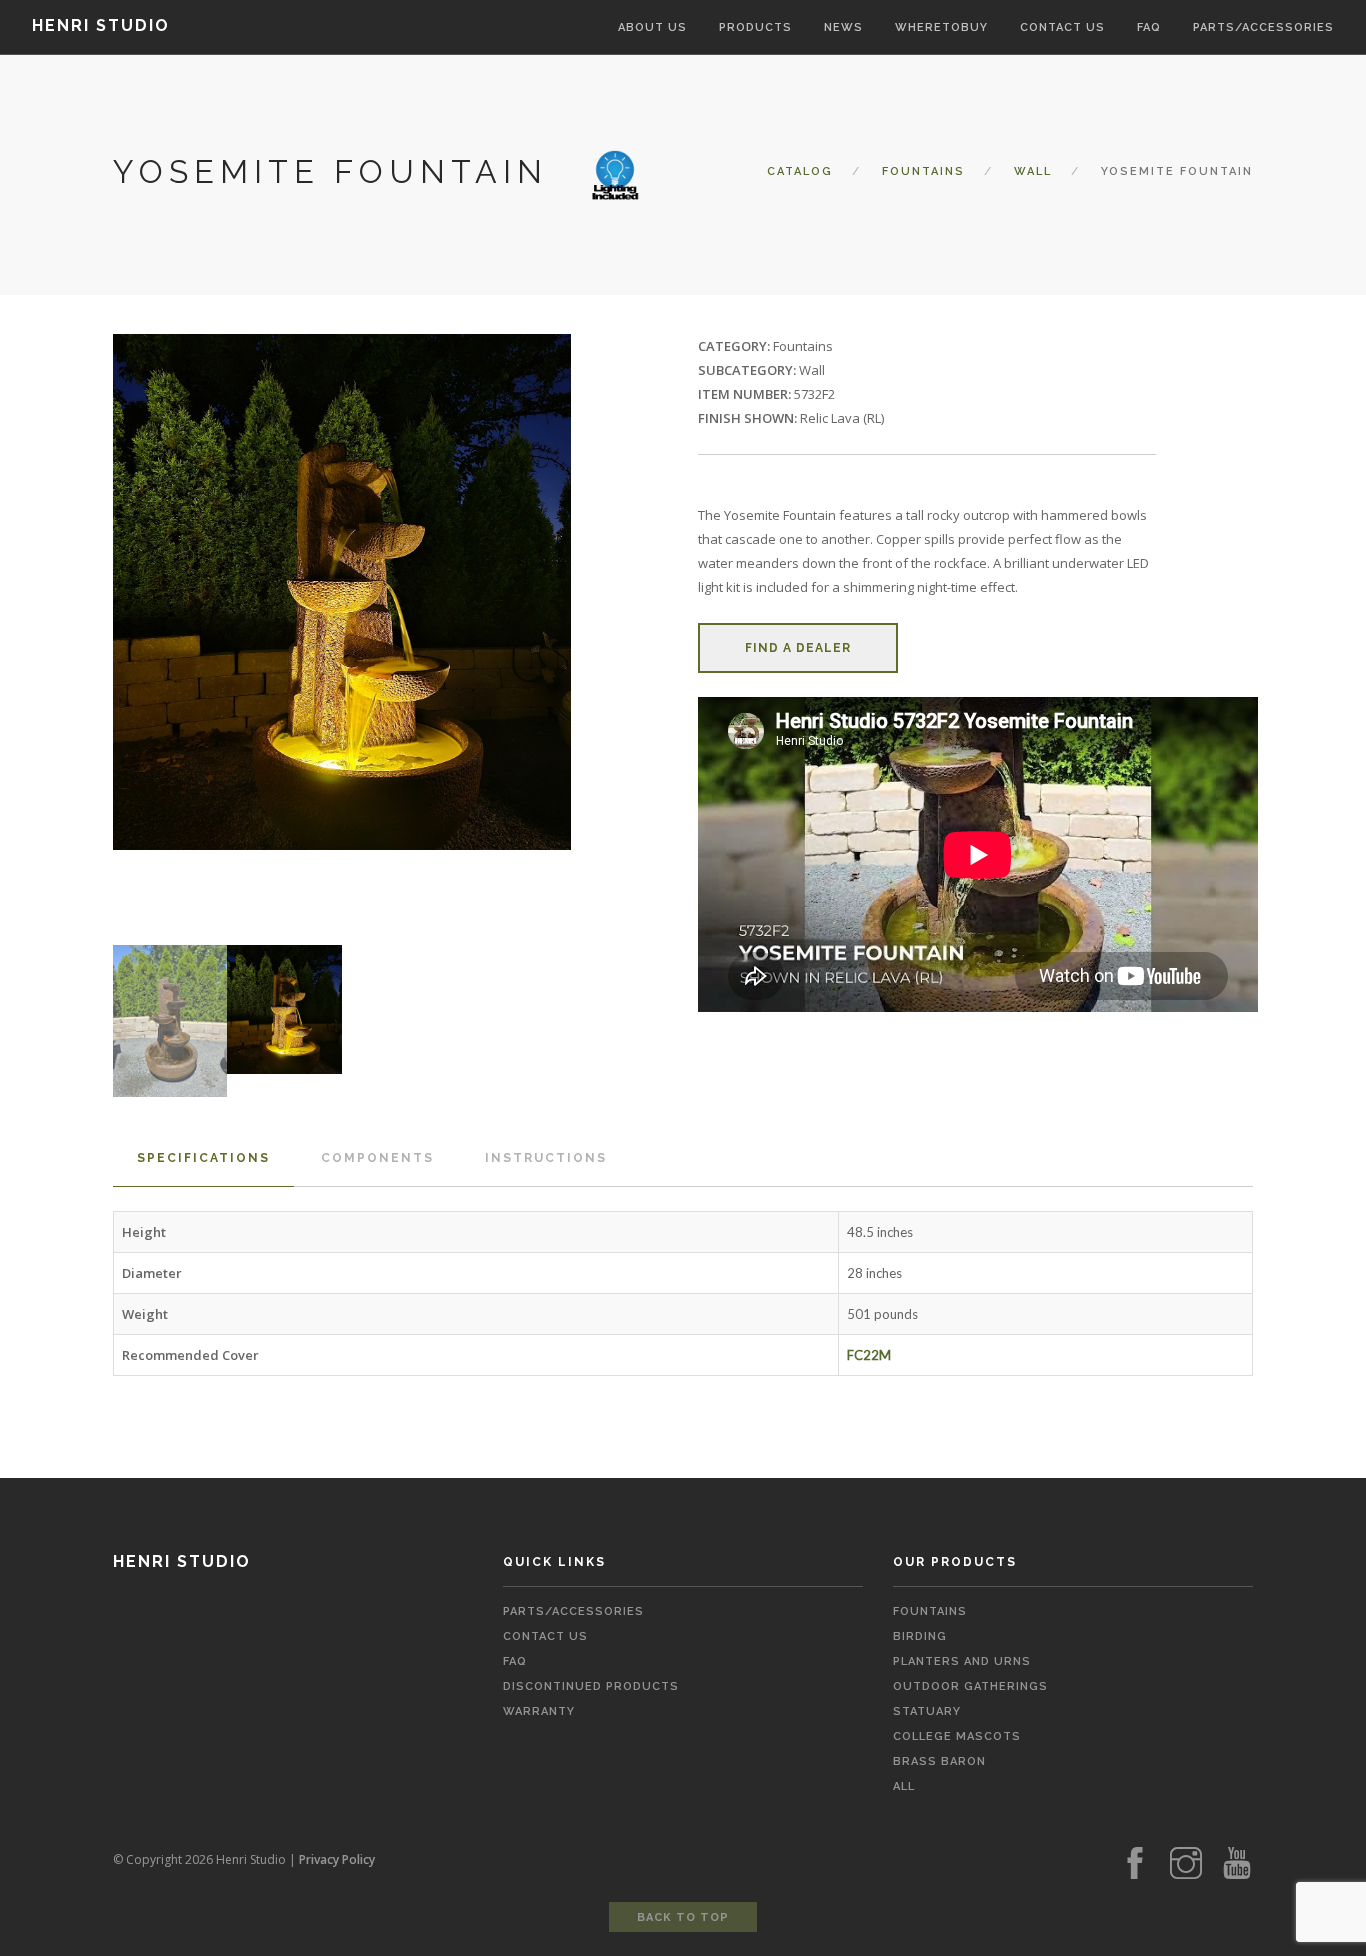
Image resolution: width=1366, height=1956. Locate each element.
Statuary (927, 1711)
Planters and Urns (962, 1661)
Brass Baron (939, 1761)
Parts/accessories (1263, 27)
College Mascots (957, 1736)
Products (755, 27)
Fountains (923, 171)
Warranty (539, 1711)
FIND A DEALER (798, 648)
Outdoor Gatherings (970, 1686)
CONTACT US (1062, 27)
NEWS (843, 27)
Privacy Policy (337, 1859)
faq (515, 1661)
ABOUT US (652, 27)
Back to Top (683, 1917)
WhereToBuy (941, 27)
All (904, 1786)
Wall (1033, 171)
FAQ (1149, 27)
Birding (920, 1636)
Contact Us (545, 1636)
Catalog (800, 171)
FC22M (869, 1355)
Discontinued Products (591, 1686)
